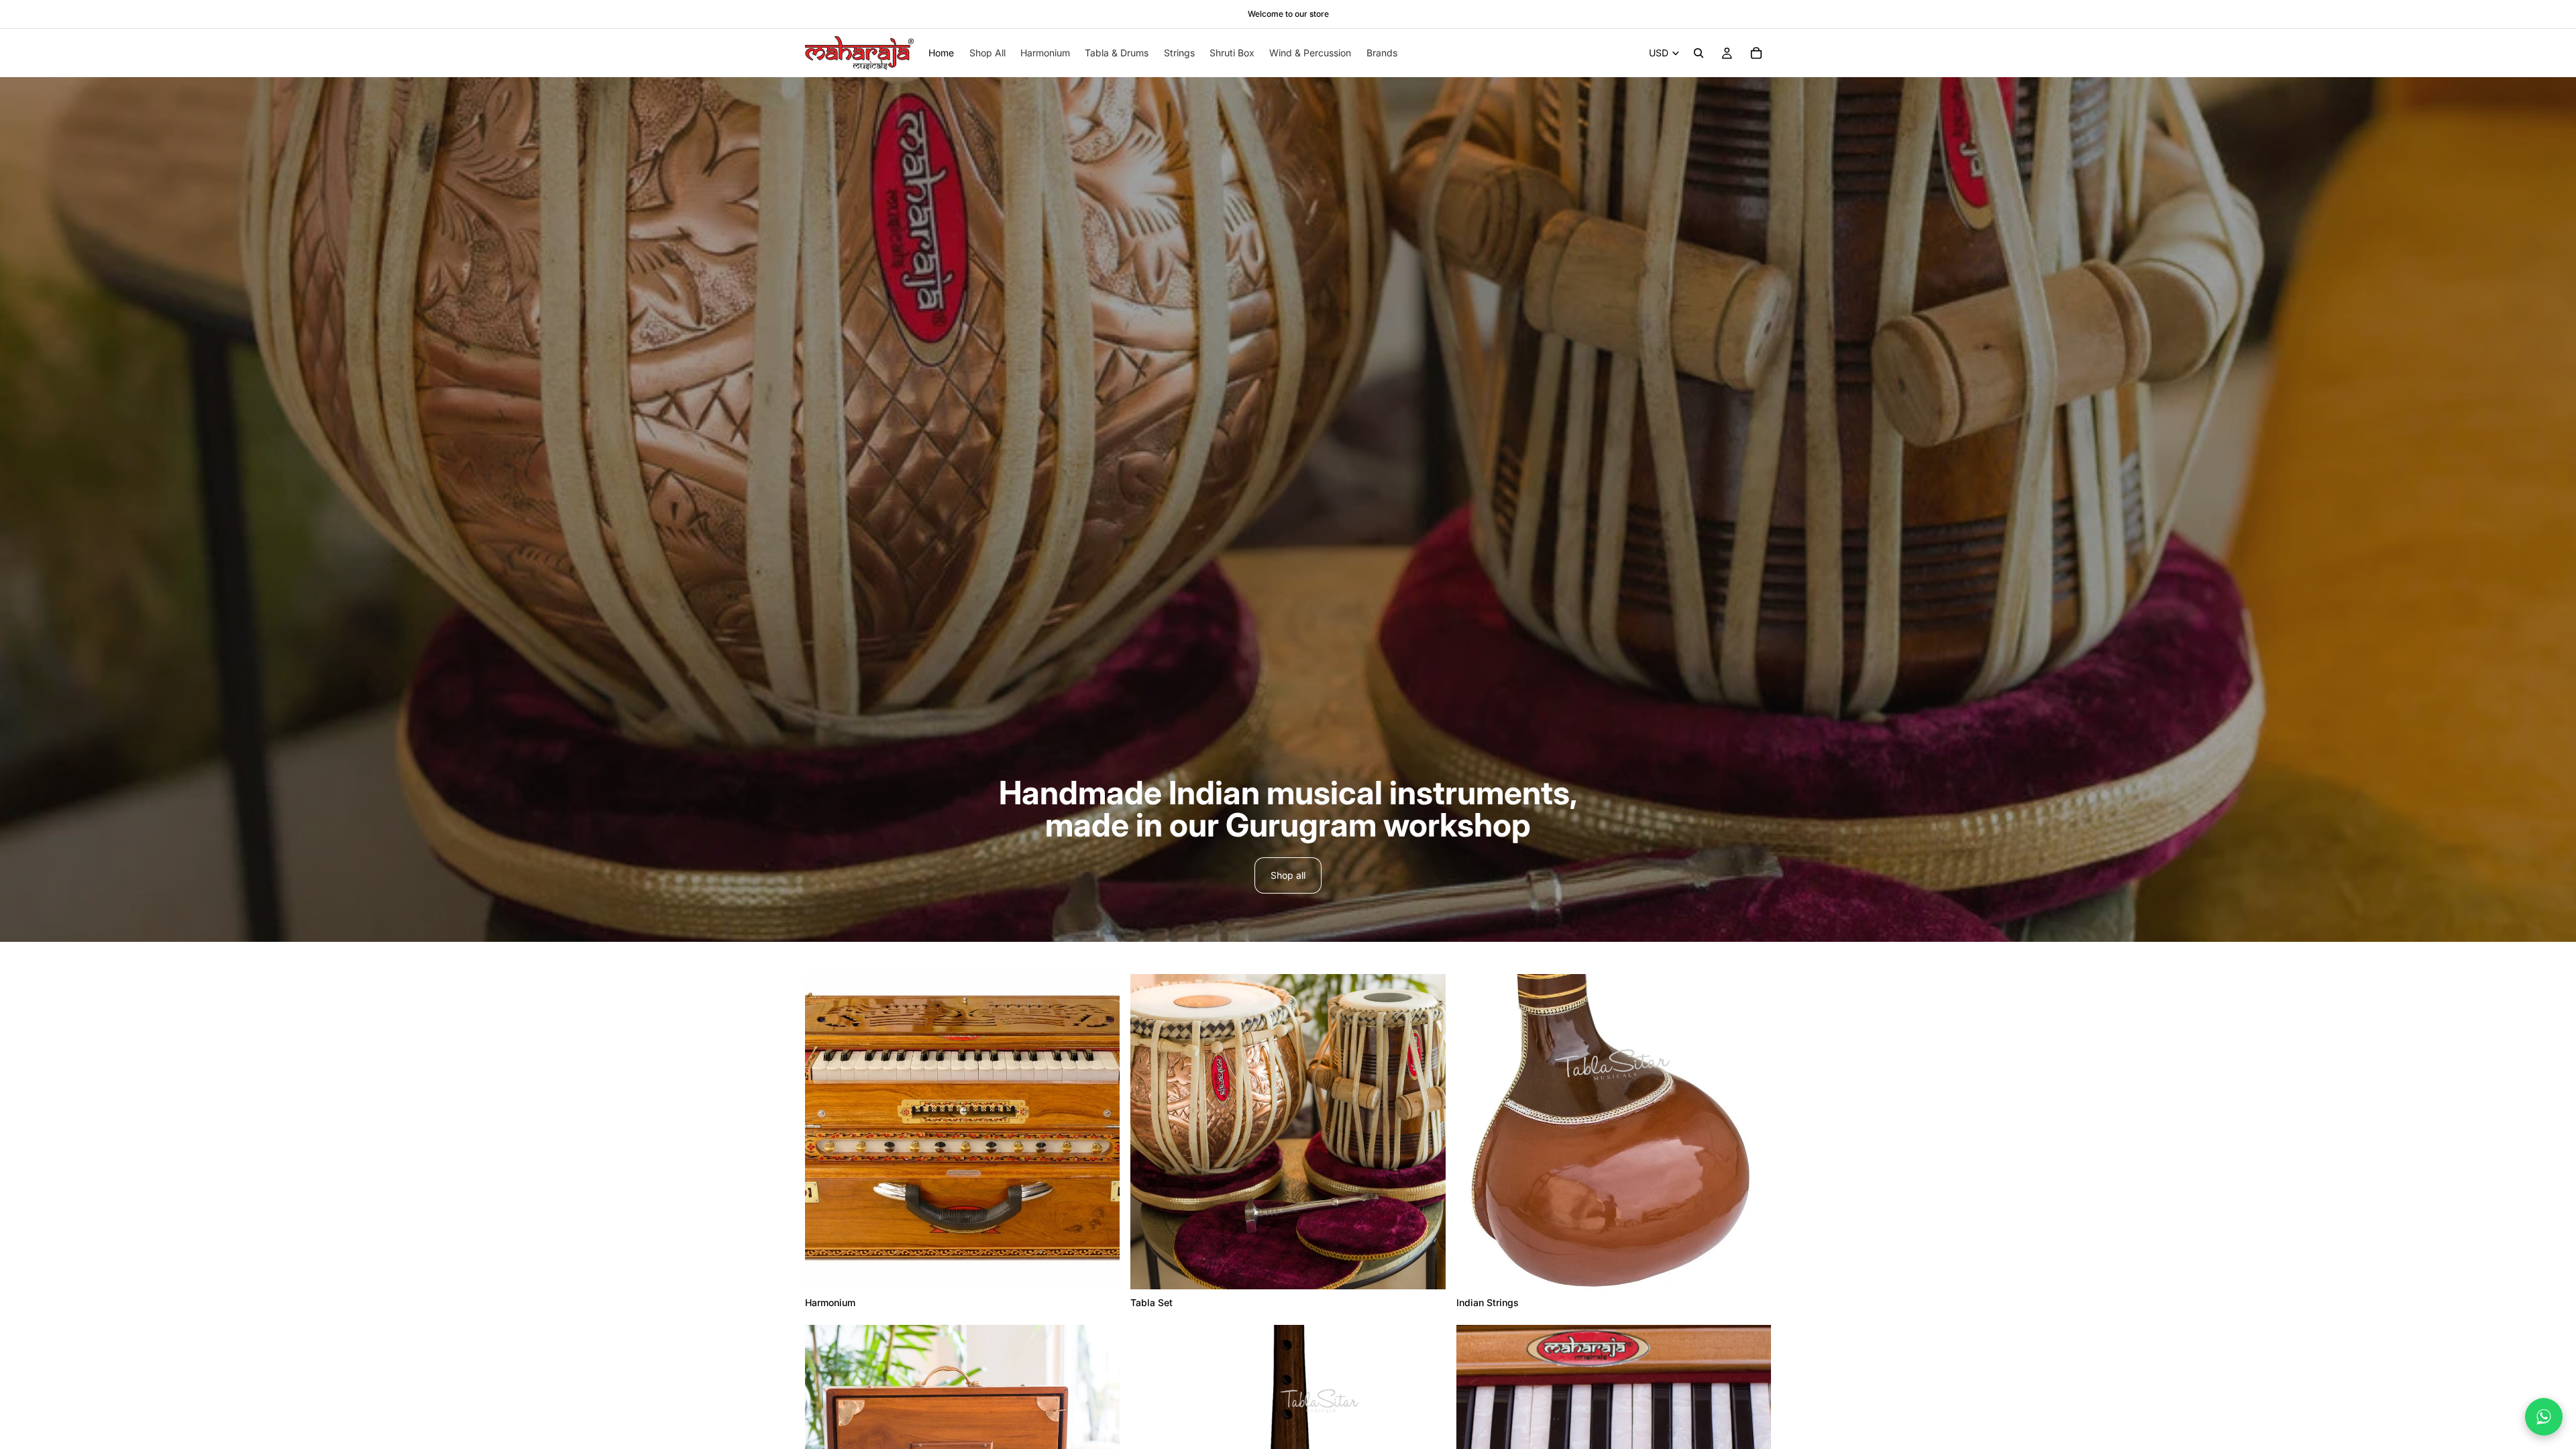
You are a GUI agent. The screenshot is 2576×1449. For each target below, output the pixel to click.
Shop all (1288, 875)
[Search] (1699, 53)
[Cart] (1756, 53)
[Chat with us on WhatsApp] (2544, 1417)
